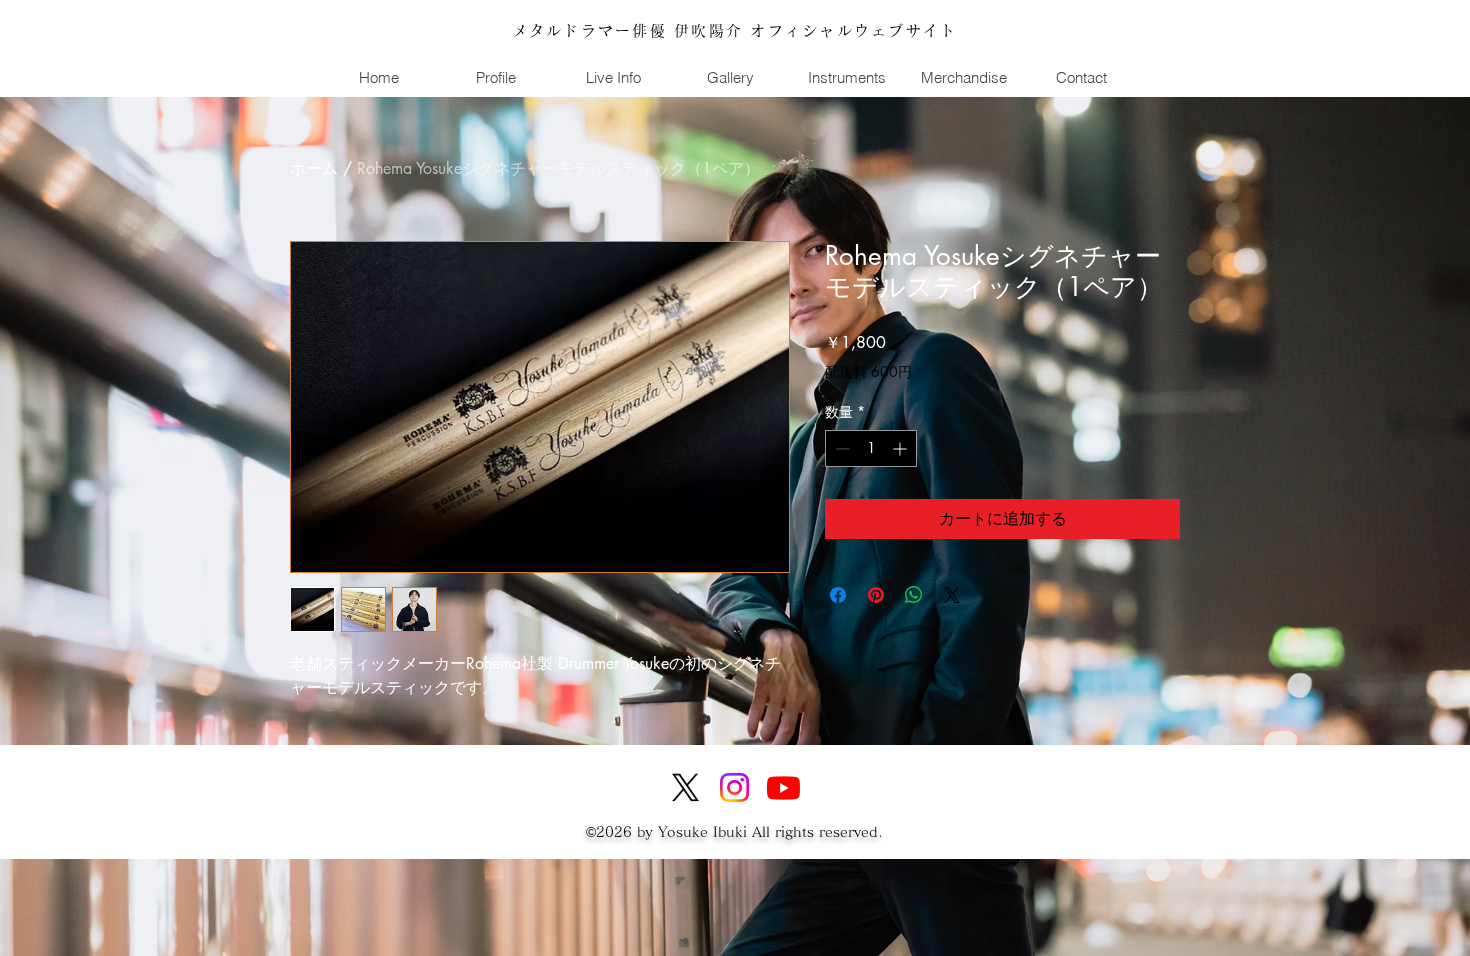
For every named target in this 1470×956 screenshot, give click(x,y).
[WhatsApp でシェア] (914, 595)
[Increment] (901, 448)
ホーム (314, 168)
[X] (685, 787)
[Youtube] (783, 787)
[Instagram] (734, 787)
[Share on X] (952, 595)
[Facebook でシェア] (838, 595)
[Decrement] (840, 448)
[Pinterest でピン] (876, 595)
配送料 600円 (868, 371)
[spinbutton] (871, 448)
